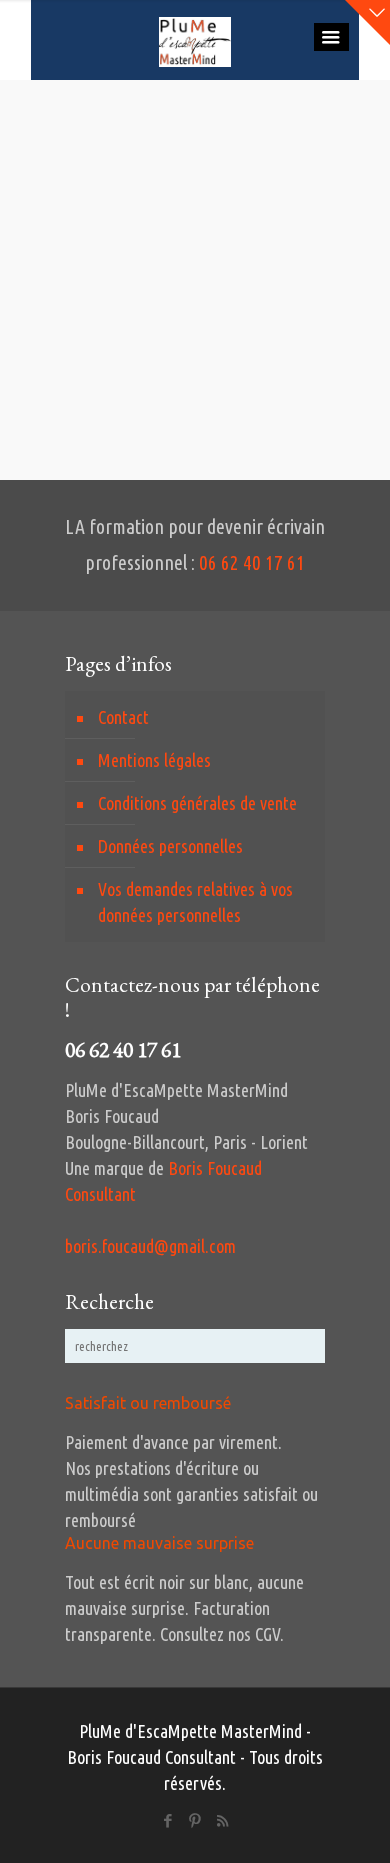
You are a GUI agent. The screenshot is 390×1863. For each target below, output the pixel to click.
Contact (123, 717)
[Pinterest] (195, 1820)
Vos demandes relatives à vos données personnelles (195, 902)
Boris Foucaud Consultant (151, 1757)
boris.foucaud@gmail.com (150, 1246)
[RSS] (222, 1820)
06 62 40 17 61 (252, 563)
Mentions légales (154, 760)
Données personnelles (170, 846)
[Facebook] (168, 1820)
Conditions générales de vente (197, 803)
